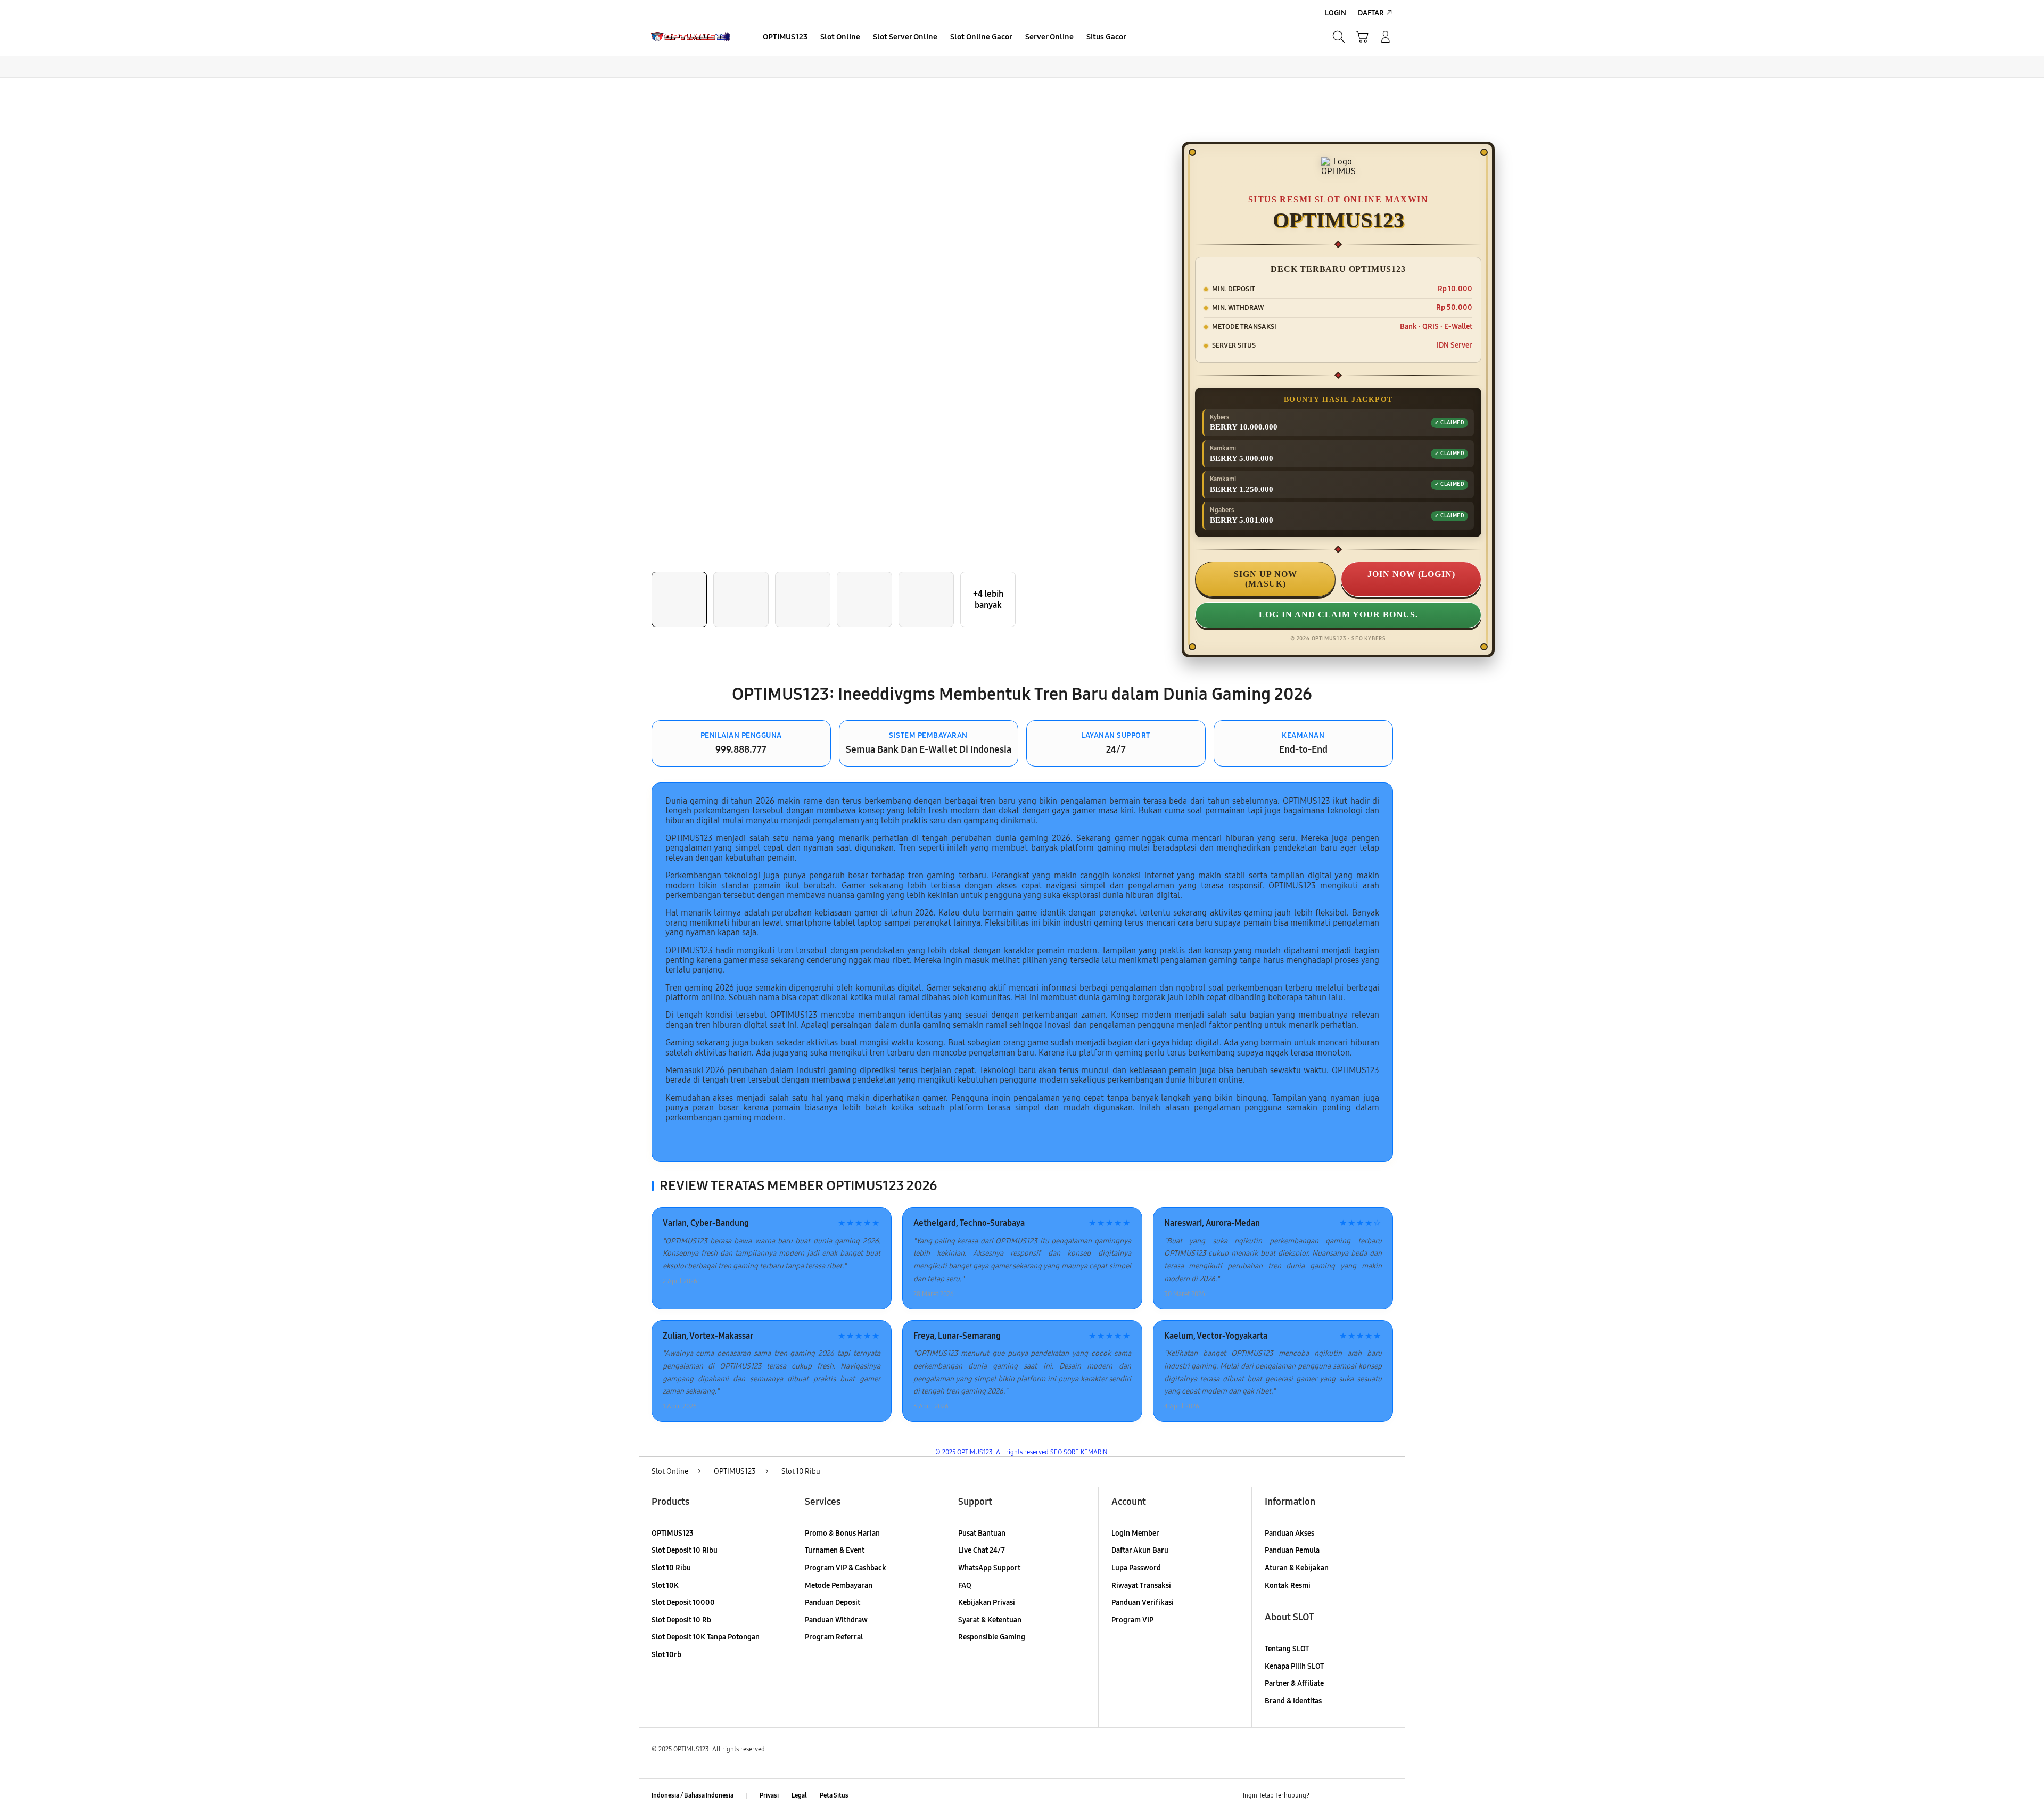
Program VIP (1132, 1620)
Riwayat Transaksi (1141, 1585)
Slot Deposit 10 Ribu (685, 1550)
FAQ (965, 1585)
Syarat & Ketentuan (990, 1620)
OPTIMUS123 (673, 1533)
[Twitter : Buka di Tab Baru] (1345, 1796)
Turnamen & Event (835, 1550)
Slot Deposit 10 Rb (681, 1620)
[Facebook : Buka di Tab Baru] (1324, 1796)
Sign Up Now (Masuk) (1266, 579)
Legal (799, 1795)
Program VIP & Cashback (846, 1568)
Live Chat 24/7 (982, 1550)
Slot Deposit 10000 (683, 1602)
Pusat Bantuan (982, 1533)
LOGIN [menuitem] (1336, 13)
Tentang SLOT (1287, 1649)
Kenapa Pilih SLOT (1294, 1666)
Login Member (1135, 1533)
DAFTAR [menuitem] (1371, 13)
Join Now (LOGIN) (1411, 574)
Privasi (769, 1795)
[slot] (693, 37)
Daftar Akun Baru (1140, 1550)
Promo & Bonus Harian (842, 1533)
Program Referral (834, 1637)
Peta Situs (834, 1795)
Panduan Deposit (833, 1602)
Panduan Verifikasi (1143, 1602)
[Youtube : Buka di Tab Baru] (1386, 1796)
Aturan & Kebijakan (1297, 1568)
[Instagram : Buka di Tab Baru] (1365, 1796)
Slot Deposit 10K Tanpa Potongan (706, 1637)
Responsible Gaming (992, 1637)
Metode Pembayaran (839, 1585)
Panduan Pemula (1292, 1550)
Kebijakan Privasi (987, 1602)
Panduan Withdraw (836, 1620)
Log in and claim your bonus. (1338, 615)
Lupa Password (1136, 1568)
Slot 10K (665, 1585)
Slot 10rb (666, 1655)
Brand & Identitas (1293, 1701)
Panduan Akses (1289, 1533)
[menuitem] (785, 38)
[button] (1362, 37)
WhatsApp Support (989, 1568)
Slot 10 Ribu (671, 1568)
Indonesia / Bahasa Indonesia (693, 1795)
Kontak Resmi (1288, 1585)
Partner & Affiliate (1294, 1683)
